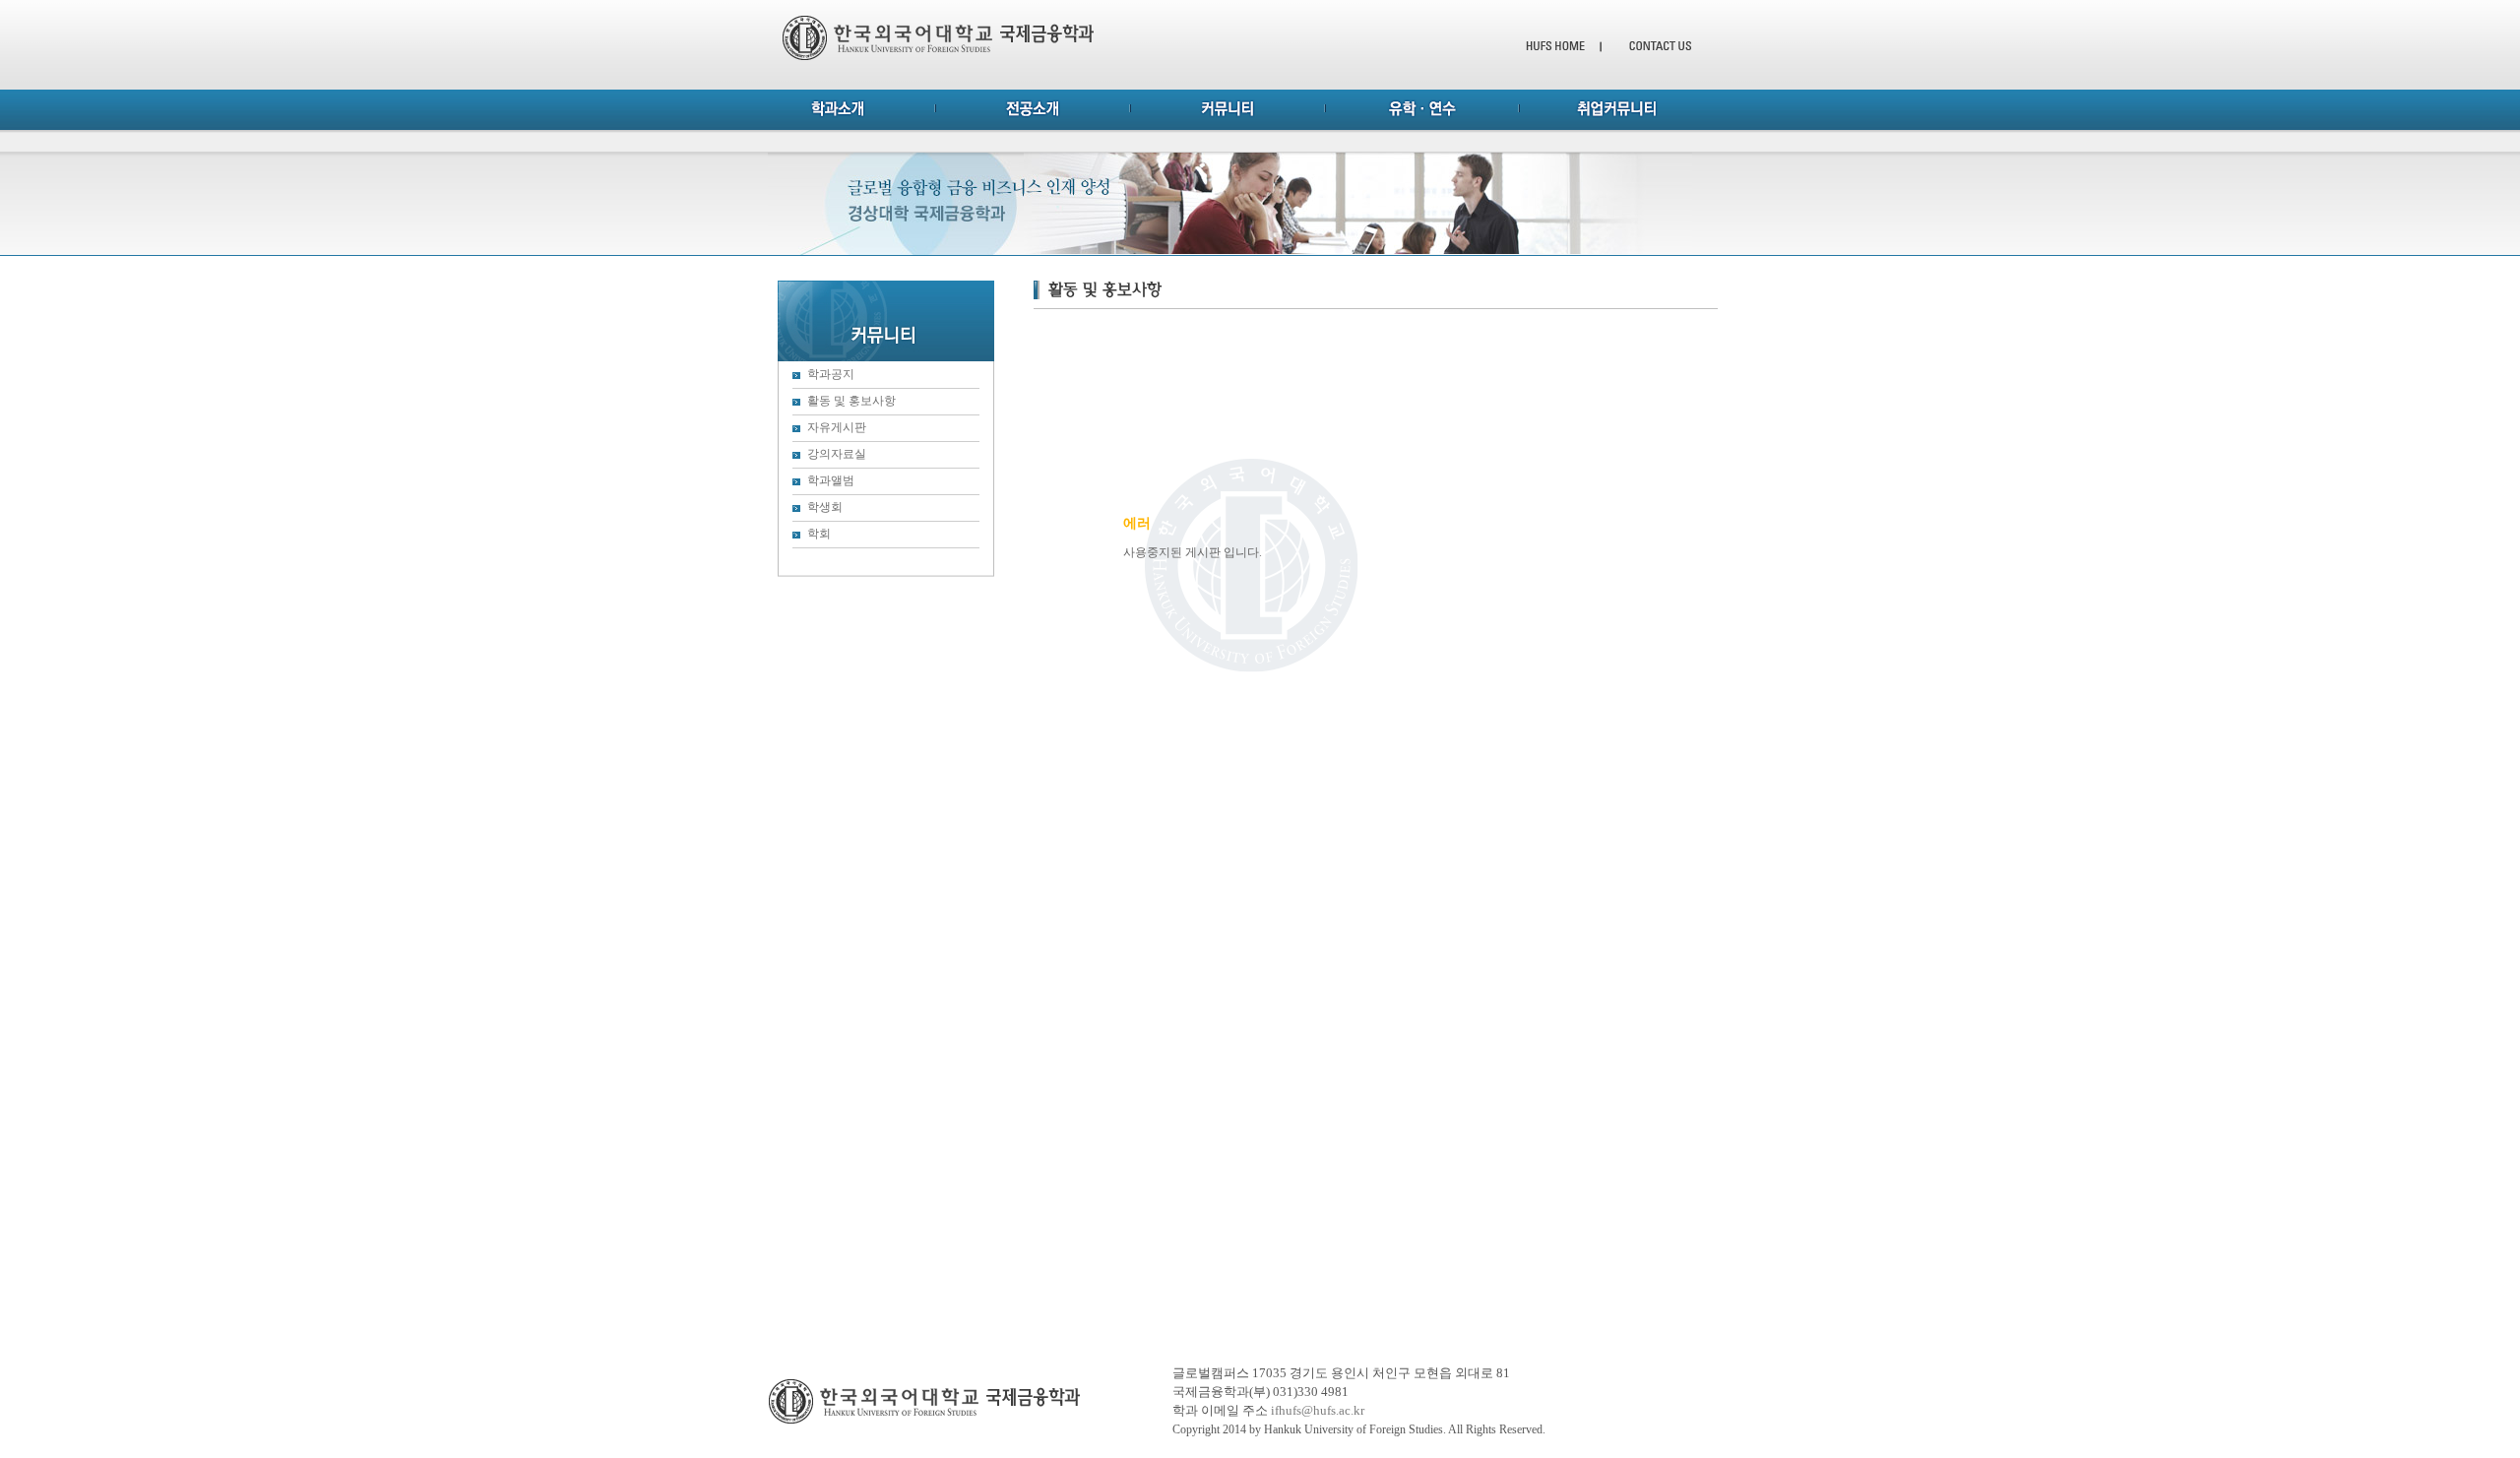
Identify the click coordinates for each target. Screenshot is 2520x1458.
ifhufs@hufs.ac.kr (1318, 1410)
